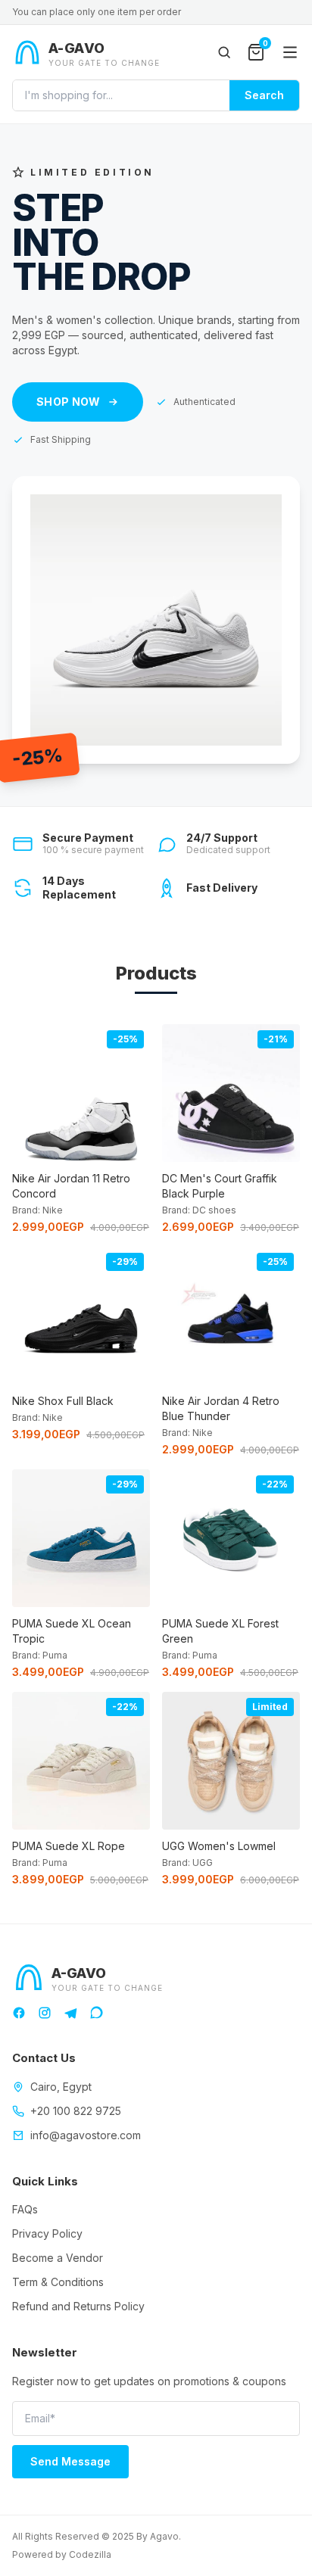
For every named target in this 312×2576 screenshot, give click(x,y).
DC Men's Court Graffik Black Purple (220, 1186)
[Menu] (290, 52)
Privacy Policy (47, 2233)
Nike (53, 1210)
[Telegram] (70, 2013)
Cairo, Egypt (61, 2087)
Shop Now (69, 402)
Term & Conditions (58, 2282)
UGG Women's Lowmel (219, 1846)
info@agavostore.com (86, 2135)
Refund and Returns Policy (78, 2306)
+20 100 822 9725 (76, 2111)
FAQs (25, 2209)
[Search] (224, 52)
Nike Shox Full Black (63, 1401)
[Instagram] (45, 2013)
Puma (55, 1655)
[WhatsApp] (96, 2013)
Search (264, 95)
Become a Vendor (58, 2258)
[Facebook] (19, 2013)
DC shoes (214, 1210)
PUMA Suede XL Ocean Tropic (72, 1631)
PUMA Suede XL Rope (69, 1846)
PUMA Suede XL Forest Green (220, 1631)
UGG (203, 1863)
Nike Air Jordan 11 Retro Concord (71, 1186)
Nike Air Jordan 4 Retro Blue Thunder (221, 1408)
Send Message (70, 2461)
